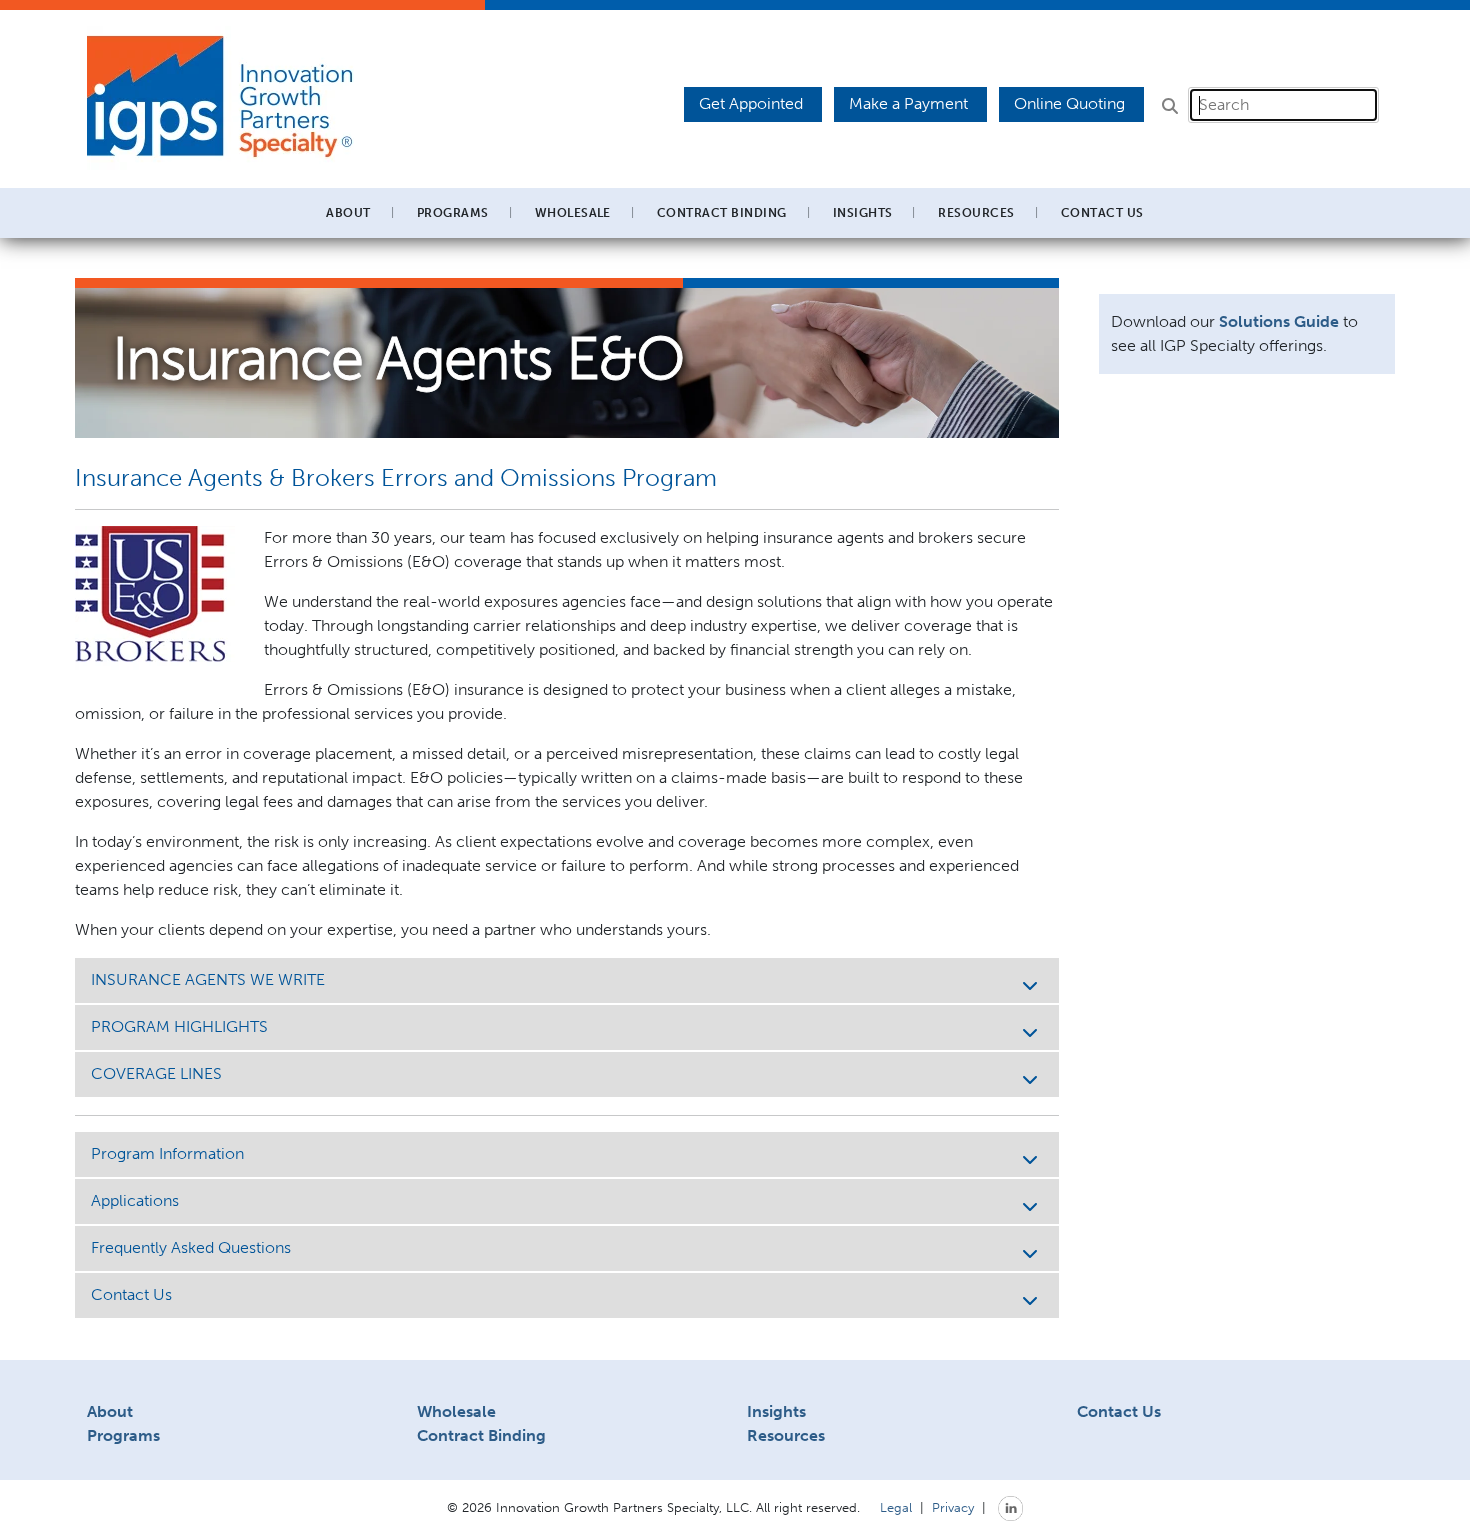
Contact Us (1102, 213)
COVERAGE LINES (156, 1073)
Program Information (167, 1153)
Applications (135, 1200)
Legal (896, 1507)
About (110, 1411)
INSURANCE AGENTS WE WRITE (208, 979)
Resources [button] (976, 213)
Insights (863, 213)
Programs (123, 1435)
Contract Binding (722, 213)
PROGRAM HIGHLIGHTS (179, 1026)
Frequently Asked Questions (191, 1247)
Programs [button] (453, 213)
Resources (786, 1435)
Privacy (953, 1507)
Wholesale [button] (573, 213)
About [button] (348, 213)
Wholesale (456, 1411)
